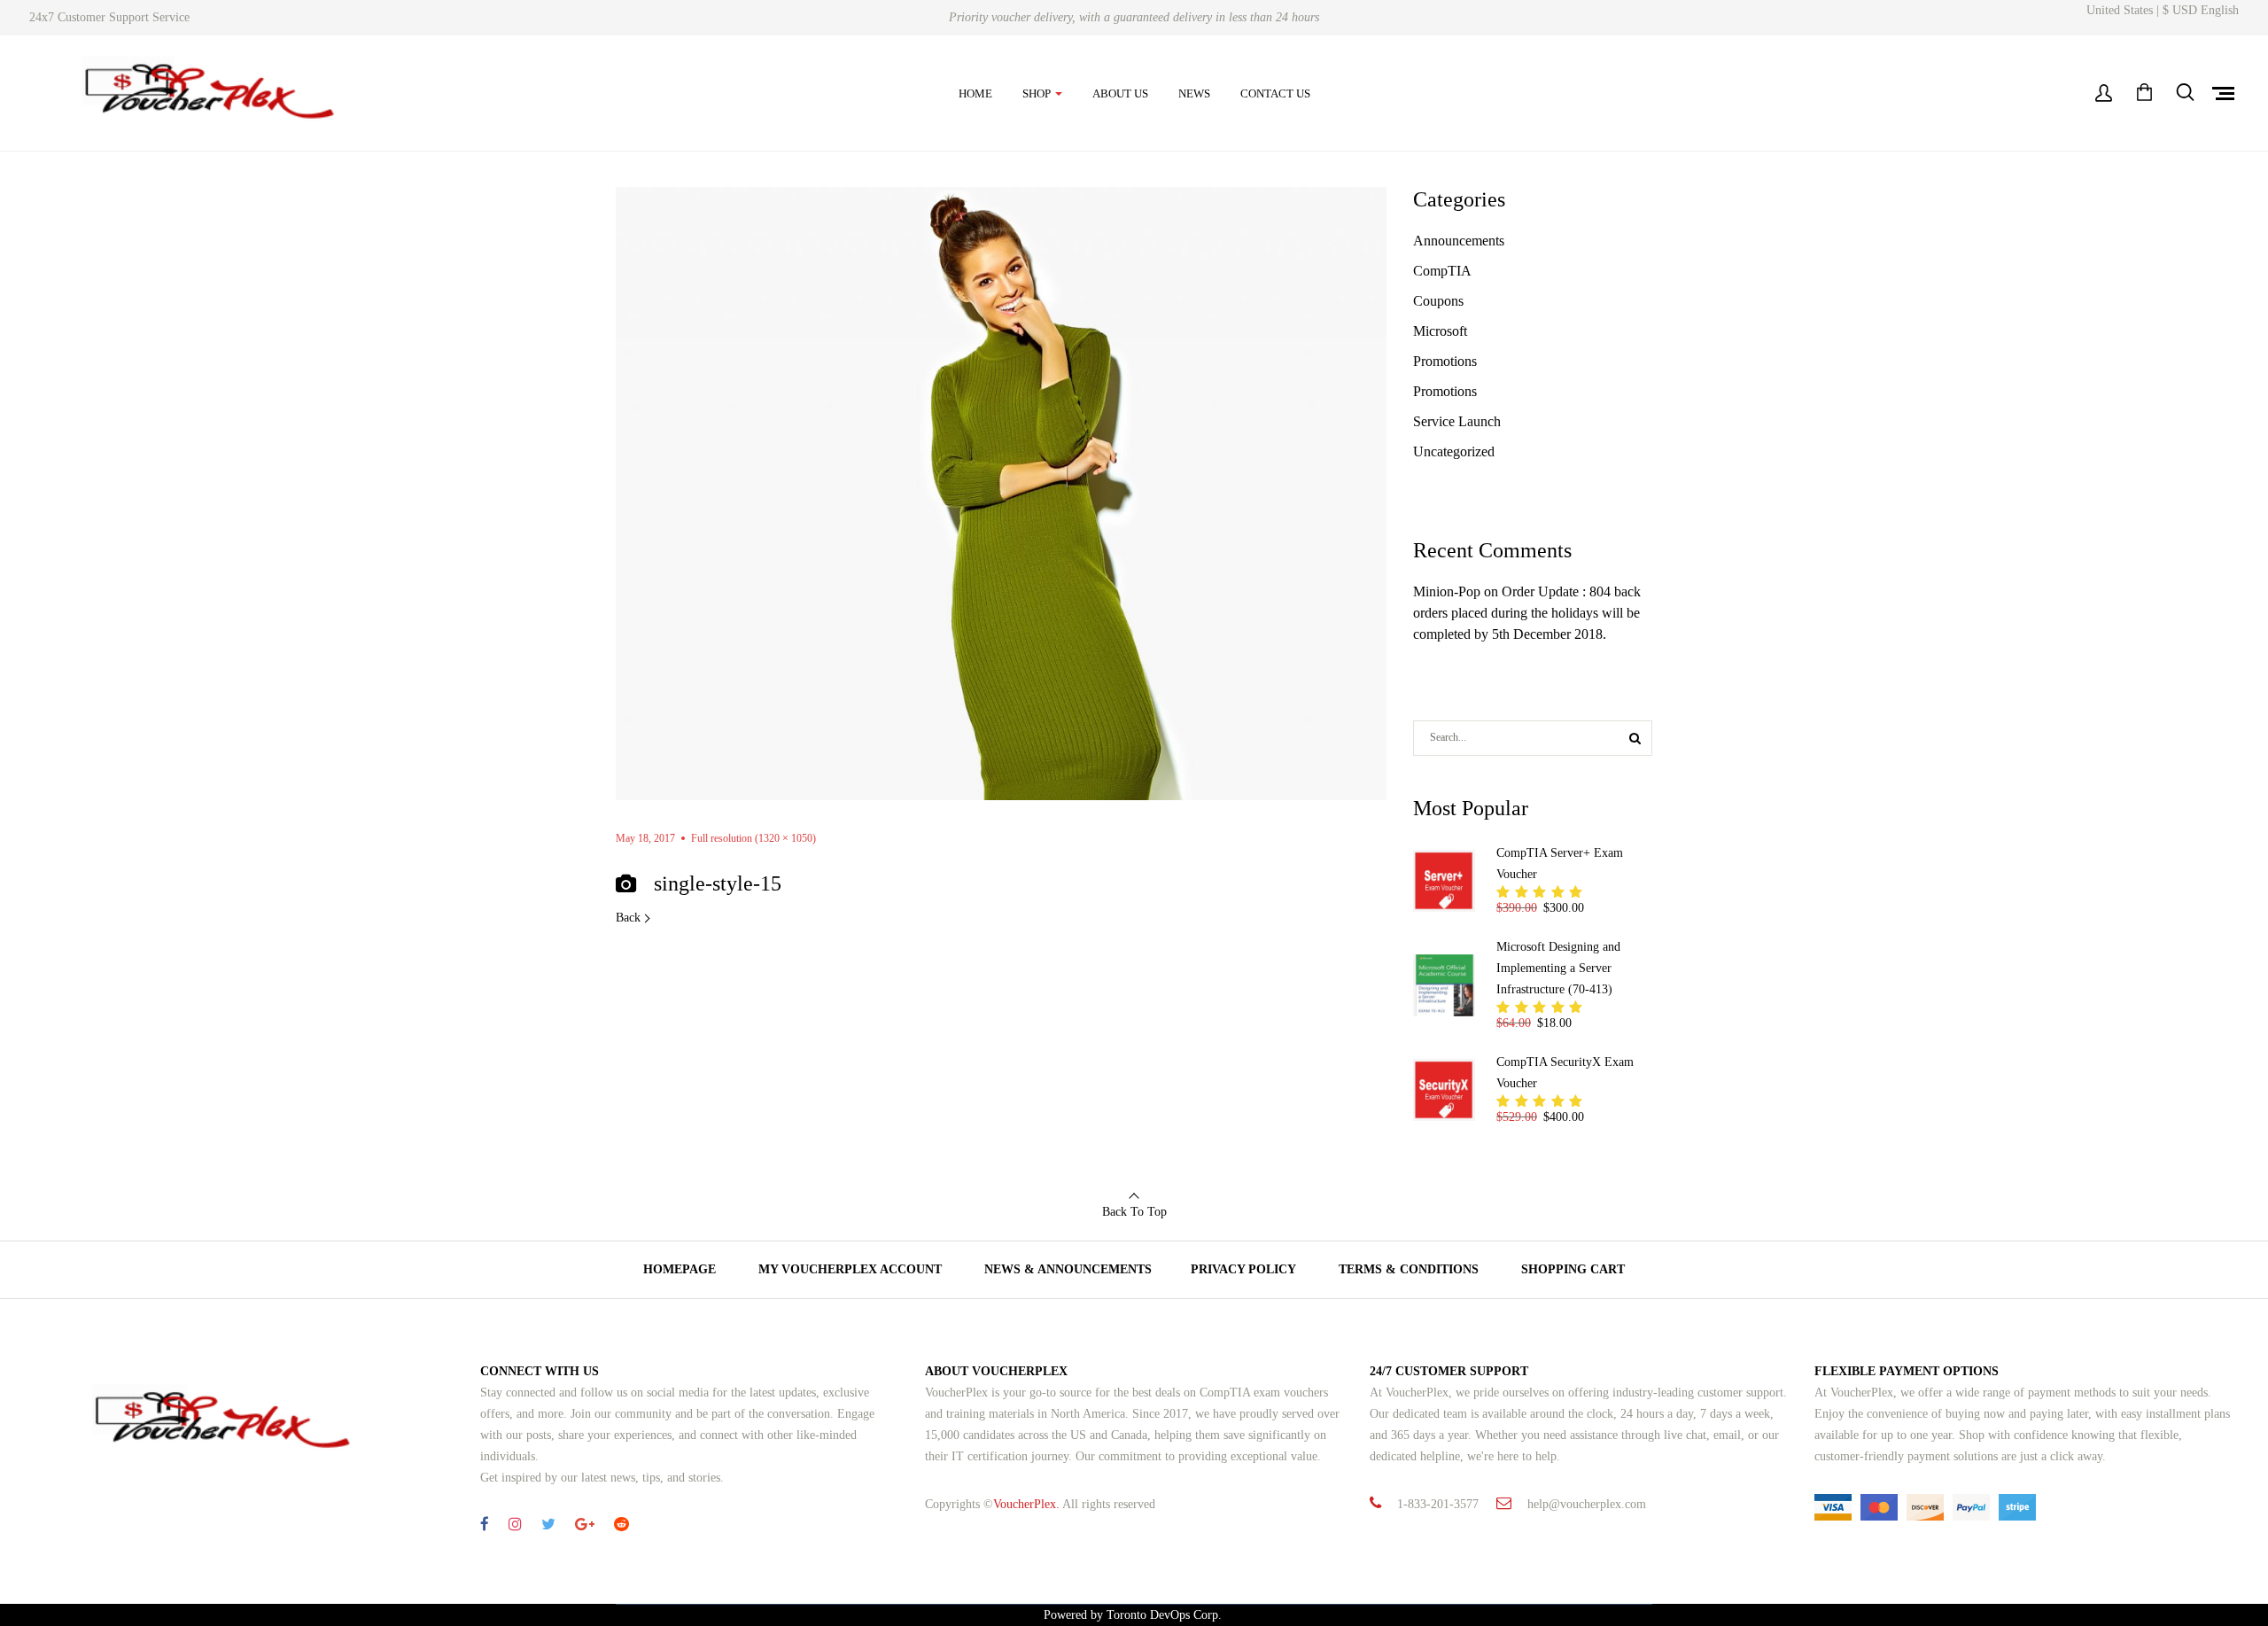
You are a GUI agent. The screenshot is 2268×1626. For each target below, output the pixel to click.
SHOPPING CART (1573, 1269)
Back (628, 918)
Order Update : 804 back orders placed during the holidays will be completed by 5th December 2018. (1527, 613)
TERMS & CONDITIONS (1409, 1269)
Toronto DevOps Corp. (1166, 1615)
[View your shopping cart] (2144, 93)
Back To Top (1134, 1212)
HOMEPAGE (680, 1269)
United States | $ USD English (2163, 10)
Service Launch (1457, 421)
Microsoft (1440, 331)
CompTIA (1442, 271)
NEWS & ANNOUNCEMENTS (1068, 1269)
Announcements (1459, 241)
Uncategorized (1454, 451)
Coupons (1438, 301)
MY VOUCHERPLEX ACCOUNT (850, 1269)
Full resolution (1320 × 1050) (753, 838)
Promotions (1445, 361)
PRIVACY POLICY (1243, 1269)
